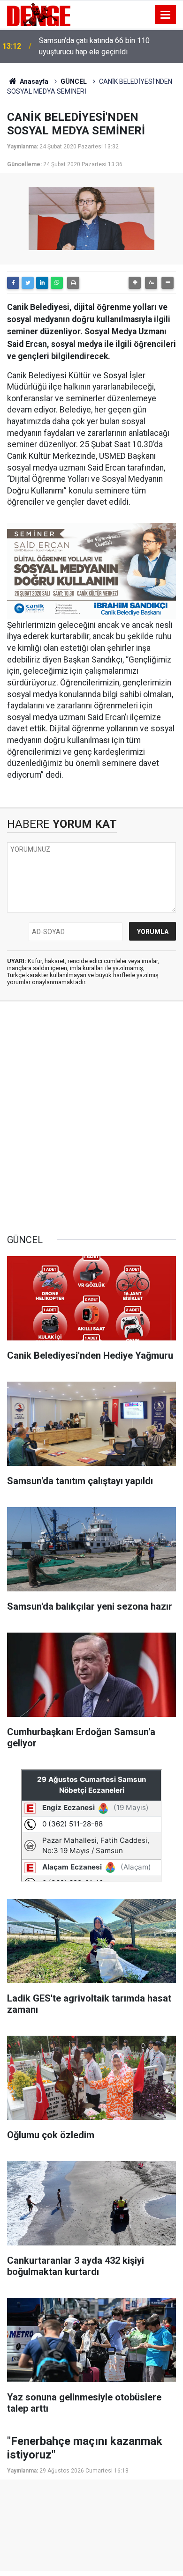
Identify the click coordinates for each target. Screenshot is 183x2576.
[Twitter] (28, 283)
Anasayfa (33, 81)
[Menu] (166, 15)
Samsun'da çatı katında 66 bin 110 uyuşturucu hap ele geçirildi (94, 46)
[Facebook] (13, 283)
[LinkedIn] (42, 283)
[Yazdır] (73, 283)
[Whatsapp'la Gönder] (57, 283)
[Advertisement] (91, 1118)
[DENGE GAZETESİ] (39, 14)
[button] (135, 283)
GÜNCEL (74, 81)
